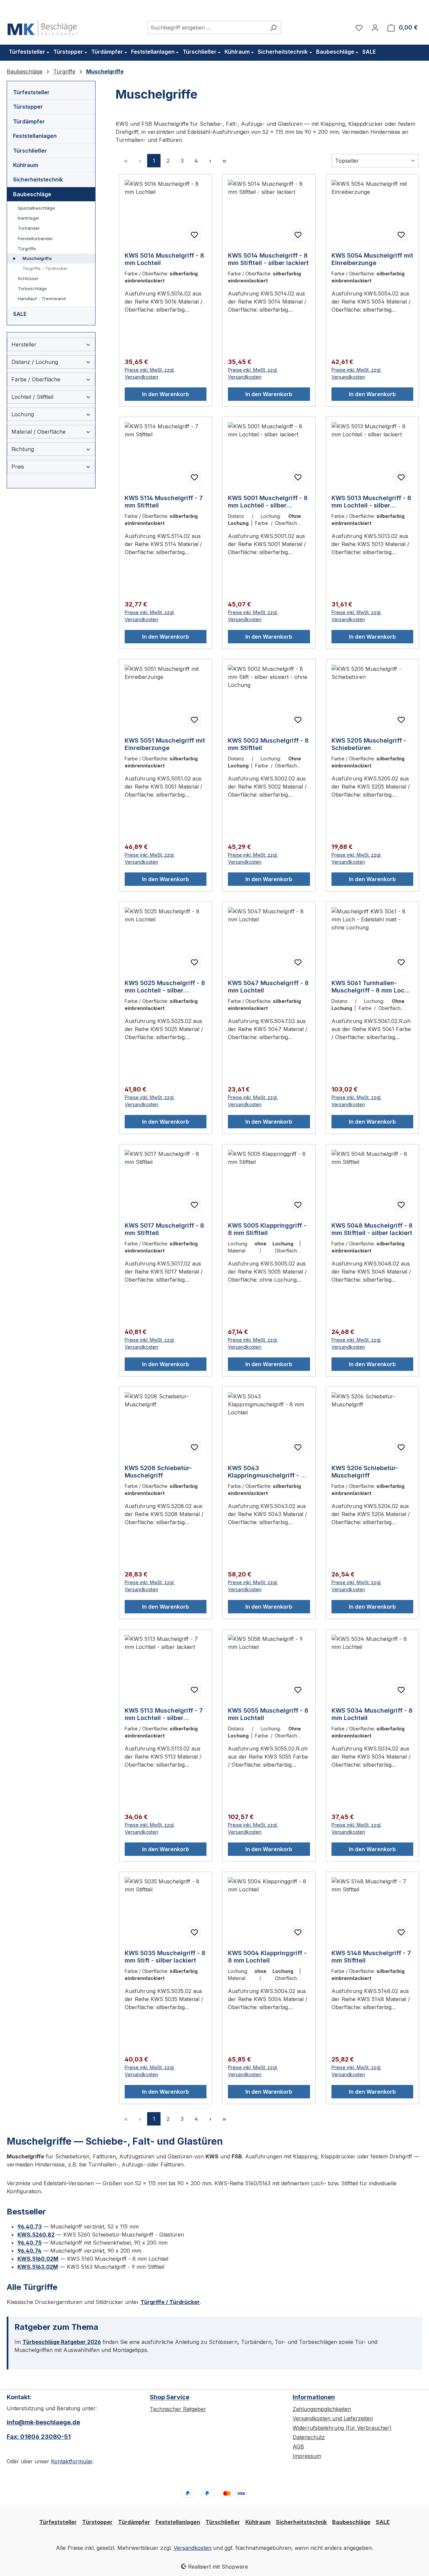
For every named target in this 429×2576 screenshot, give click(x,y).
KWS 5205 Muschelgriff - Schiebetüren (369, 744)
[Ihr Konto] (375, 28)
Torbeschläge (32, 288)
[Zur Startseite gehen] (42, 26)
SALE (20, 314)
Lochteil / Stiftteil (32, 397)
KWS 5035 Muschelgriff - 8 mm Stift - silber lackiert (165, 1957)
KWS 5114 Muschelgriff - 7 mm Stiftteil (164, 502)
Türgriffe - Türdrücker (45, 269)
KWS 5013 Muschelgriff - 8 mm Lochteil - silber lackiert (371, 502)
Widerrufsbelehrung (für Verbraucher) (342, 2428)
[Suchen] (273, 28)
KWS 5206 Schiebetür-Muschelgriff (365, 1472)
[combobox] (206, 28)
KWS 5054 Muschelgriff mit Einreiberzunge (372, 259)
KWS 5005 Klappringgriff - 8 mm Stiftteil (267, 1229)
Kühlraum (26, 165)
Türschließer (30, 151)
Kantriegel (28, 218)
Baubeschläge (32, 194)
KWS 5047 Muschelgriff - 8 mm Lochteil (268, 987)
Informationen (314, 2397)
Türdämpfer (29, 121)
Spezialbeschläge (36, 208)
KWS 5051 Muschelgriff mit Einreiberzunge (165, 744)
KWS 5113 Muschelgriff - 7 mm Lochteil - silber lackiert (164, 1714)
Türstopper (28, 107)
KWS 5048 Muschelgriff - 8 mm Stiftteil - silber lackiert (372, 1229)
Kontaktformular (72, 2461)
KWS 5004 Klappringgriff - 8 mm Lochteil (267, 1957)
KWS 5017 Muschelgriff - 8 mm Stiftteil (164, 1229)
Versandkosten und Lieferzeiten (333, 2418)
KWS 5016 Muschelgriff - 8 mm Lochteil (164, 259)
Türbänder (29, 228)
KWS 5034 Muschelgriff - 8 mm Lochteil (372, 1714)
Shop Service (170, 2397)
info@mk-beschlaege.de (43, 2422)
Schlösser (28, 278)
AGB (298, 2447)
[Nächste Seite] (210, 161)
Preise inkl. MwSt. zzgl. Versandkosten (150, 373)
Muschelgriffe (37, 258)
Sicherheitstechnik (38, 179)
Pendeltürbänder (35, 238)
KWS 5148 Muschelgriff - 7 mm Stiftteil (371, 1957)
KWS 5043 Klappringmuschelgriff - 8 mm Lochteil (266, 1472)
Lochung (23, 414)
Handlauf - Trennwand (42, 299)
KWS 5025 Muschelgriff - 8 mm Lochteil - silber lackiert (165, 987)
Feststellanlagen (35, 136)
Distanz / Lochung (35, 362)
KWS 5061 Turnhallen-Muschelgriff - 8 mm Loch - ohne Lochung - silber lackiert (372, 987)
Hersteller (24, 344)
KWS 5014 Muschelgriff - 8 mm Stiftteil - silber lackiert (268, 259)
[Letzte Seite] (224, 161)
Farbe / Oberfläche (36, 379)
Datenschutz (309, 2437)
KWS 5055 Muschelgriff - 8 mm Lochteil (268, 1714)
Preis (18, 467)
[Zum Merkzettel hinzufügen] (194, 235)
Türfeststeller (31, 92)
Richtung (23, 449)
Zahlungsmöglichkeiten (322, 2409)
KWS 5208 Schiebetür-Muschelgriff (158, 1472)
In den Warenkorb (166, 394)
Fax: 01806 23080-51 (39, 2437)
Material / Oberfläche (39, 432)
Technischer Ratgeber (178, 2409)
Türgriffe (27, 249)
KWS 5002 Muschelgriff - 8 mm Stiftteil (268, 744)
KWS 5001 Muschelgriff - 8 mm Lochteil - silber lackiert (268, 502)
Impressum (307, 2456)
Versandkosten (193, 2548)
